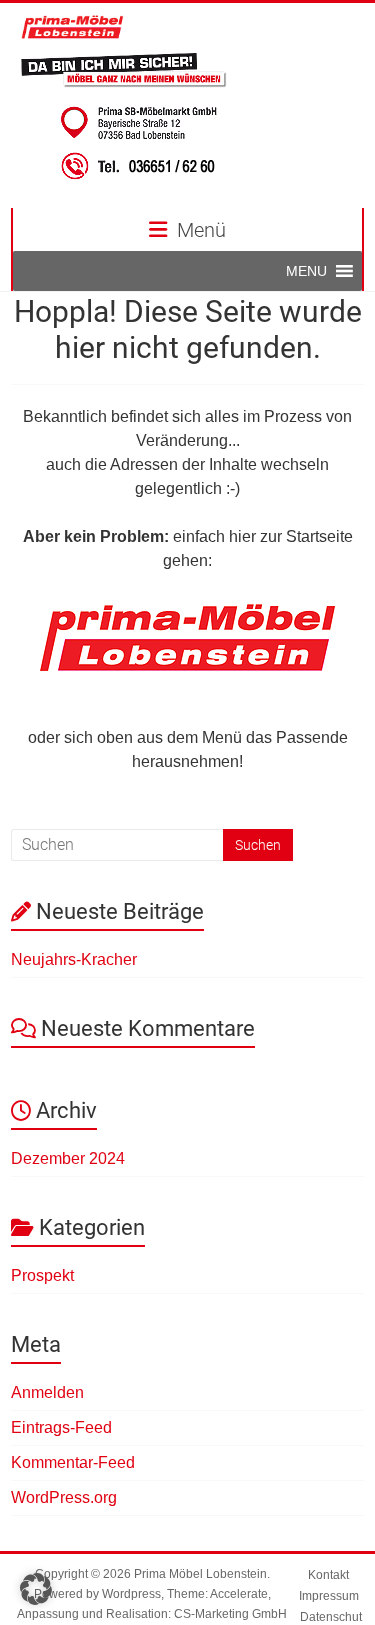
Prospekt (42, 1275)
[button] (306, 271)
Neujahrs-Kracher (74, 959)
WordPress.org (64, 1497)
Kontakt (328, 1575)
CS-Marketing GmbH (230, 1614)
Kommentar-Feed (73, 1462)
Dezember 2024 (68, 1158)
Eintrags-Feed (61, 1427)
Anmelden (47, 1392)
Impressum (329, 1596)
